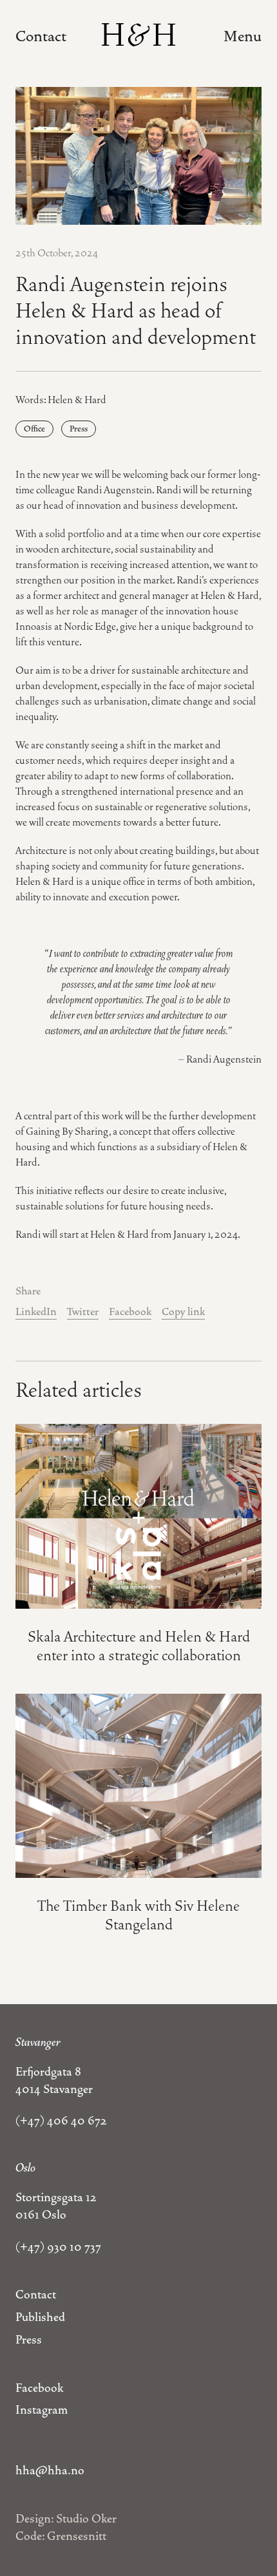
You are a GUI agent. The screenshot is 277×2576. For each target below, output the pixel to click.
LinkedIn (36, 1312)
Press (79, 429)
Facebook (130, 1312)
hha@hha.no (50, 2470)
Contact (41, 36)
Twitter (83, 1312)
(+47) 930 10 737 (58, 2247)
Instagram (42, 2410)
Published (40, 2317)
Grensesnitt (77, 2536)
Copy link (183, 1312)
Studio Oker (86, 2519)
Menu (243, 36)
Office (34, 429)
